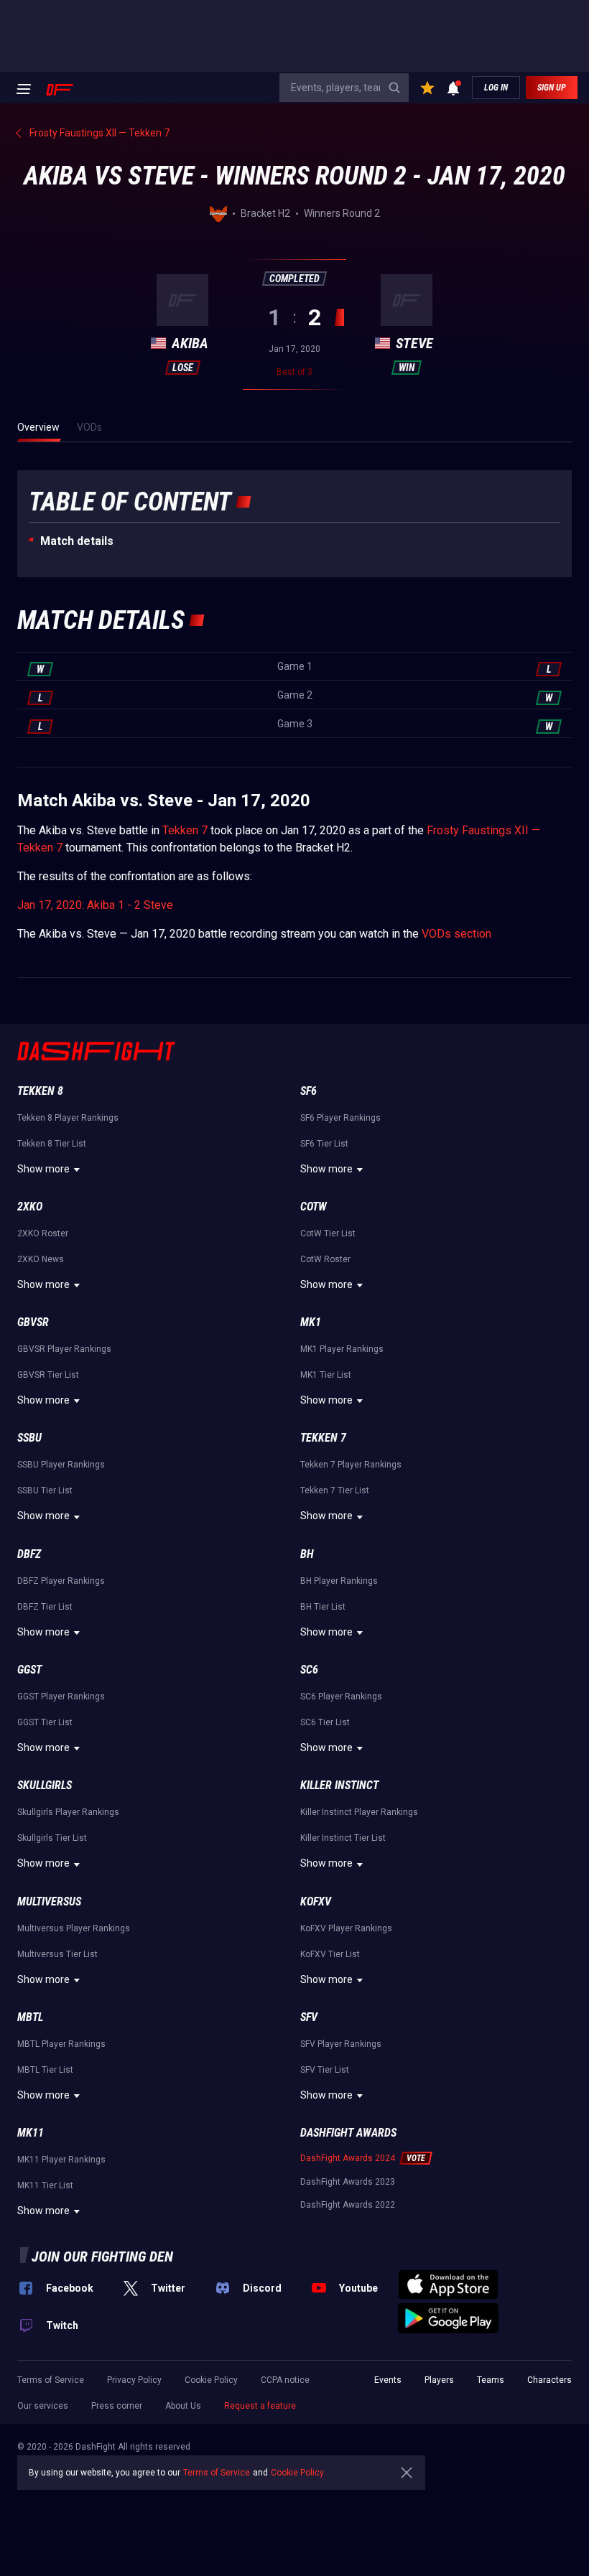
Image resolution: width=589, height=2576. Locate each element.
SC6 (309, 1670)
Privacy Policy (134, 2380)
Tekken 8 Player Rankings (68, 1118)
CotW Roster (325, 1259)
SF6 (309, 1091)
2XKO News (41, 1259)
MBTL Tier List (45, 2070)
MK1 (311, 1322)
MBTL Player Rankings (61, 2044)
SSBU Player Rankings (61, 1465)
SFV (309, 2017)
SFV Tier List (325, 2070)
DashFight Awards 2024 (348, 2158)
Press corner (117, 2406)
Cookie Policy (211, 2380)
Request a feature (260, 2406)
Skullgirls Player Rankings (68, 1812)
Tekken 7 (185, 830)
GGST (29, 1670)
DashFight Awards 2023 (348, 2182)
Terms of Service (51, 2380)
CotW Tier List (328, 1233)
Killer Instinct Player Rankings (359, 1812)
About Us (183, 2406)
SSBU (29, 1438)
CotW (314, 1207)
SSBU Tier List (45, 1490)
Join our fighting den (102, 2257)
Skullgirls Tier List (52, 1838)
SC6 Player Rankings (341, 1697)
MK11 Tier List (45, 2185)
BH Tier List (323, 1607)
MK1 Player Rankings (342, 1349)
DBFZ (29, 1554)
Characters (549, 2380)
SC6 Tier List (325, 1722)
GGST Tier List (45, 1722)
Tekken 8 (40, 1091)
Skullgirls (45, 1785)
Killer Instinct (339, 1785)
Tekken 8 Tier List (52, 1144)
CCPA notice (285, 2380)
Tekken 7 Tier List (335, 1490)
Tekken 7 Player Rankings (351, 1465)
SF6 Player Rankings (340, 1118)
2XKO (30, 1207)
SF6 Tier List (324, 1144)
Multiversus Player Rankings (74, 1928)
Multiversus (49, 1901)
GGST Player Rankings (61, 1697)
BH (307, 1554)
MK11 (31, 2133)
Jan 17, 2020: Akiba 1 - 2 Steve (95, 905)
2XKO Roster (43, 1233)
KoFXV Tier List (330, 1954)
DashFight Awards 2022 (348, 2205)
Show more (43, 1169)
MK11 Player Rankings (61, 2160)
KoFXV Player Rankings (346, 1928)
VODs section (456, 934)
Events (388, 2380)
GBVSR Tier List (48, 1375)
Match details (77, 541)
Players (439, 2380)
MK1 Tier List (326, 1375)
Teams (491, 2380)
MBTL (30, 2017)
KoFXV (316, 1901)
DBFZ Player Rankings (61, 1581)
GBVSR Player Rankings (64, 1349)
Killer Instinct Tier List (343, 1838)
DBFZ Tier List (45, 1607)
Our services (43, 2406)
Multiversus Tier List (57, 1954)
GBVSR (33, 1322)
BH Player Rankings (339, 1581)
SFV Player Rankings (341, 2044)
